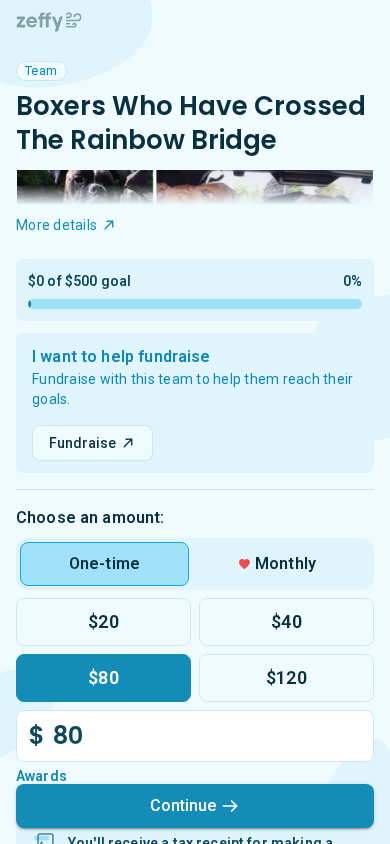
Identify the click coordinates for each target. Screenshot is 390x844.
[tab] (104, 564)
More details (56, 225)
